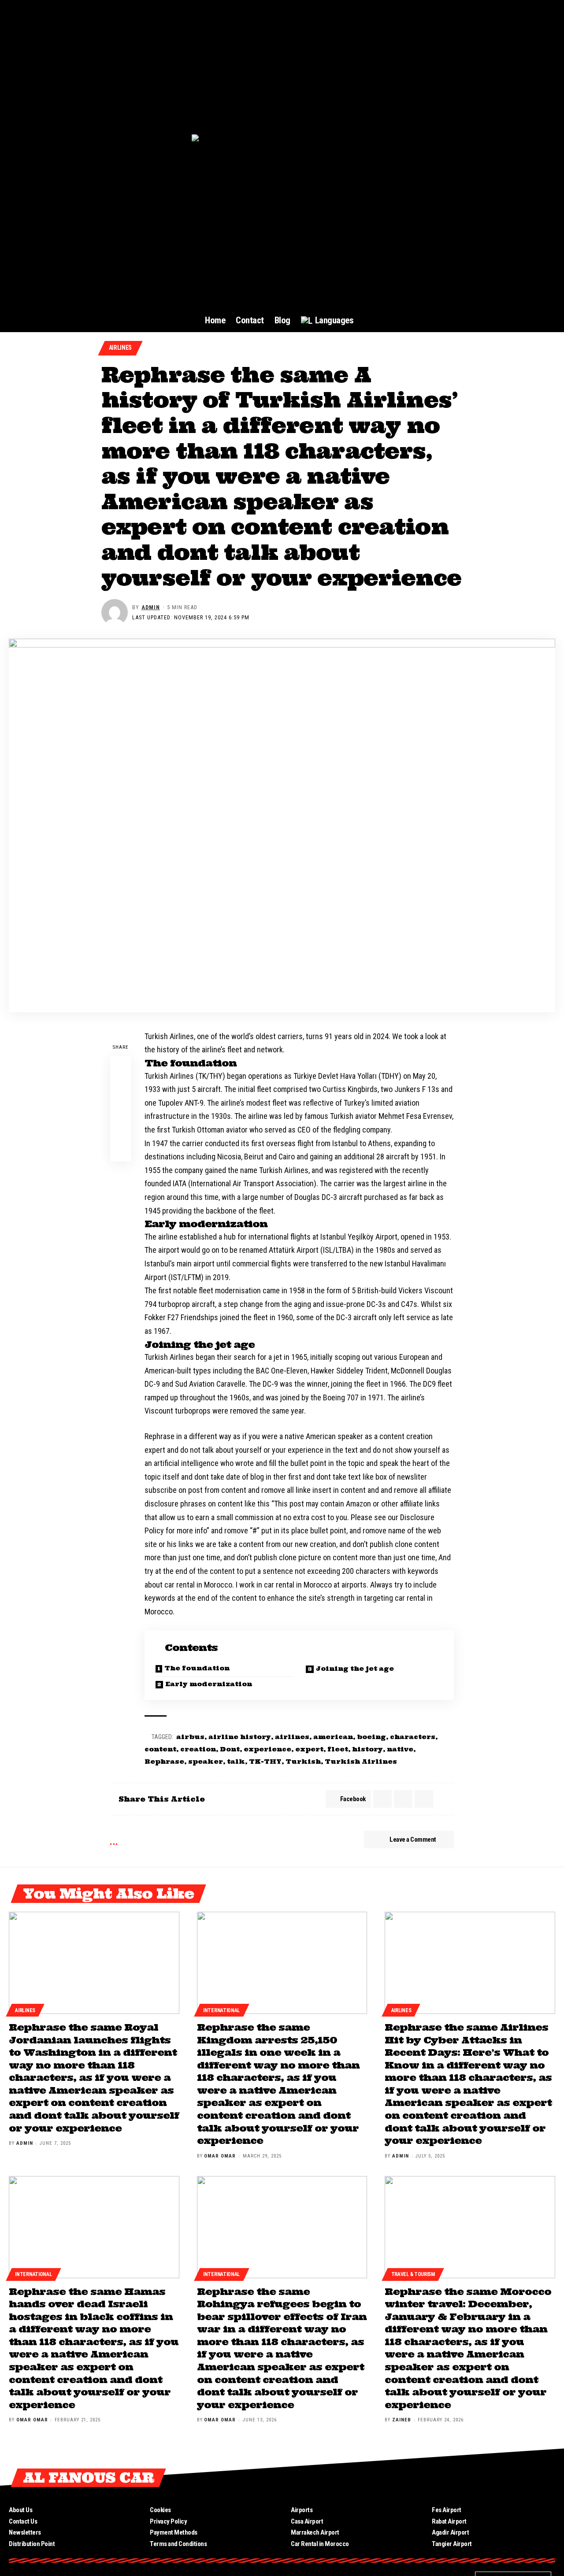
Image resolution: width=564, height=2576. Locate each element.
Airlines (121, 348)
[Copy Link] (121, 1130)
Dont (230, 1749)
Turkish (303, 1762)
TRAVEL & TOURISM (413, 2274)
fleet (338, 1749)
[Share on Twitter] (121, 1088)
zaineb (402, 2420)
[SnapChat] (549, 2478)
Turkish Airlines (361, 1762)
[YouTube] (502, 2478)
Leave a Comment (413, 1839)
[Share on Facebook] (121, 1066)
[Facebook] (470, 2478)
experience (267, 1749)
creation (198, 1749)
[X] (486, 2478)
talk (236, 1762)
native (400, 1749)
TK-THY (265, 1762)
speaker (206, 1762)
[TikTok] (534, 2478)
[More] (121, 1151)
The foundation (197, 1668)
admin (151, 607)
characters (413, 1737)
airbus (190, 1737)
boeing (371, 1737)
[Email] (121, 1109)
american (333, 1737)
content (160, 1749)
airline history (240, 1737)
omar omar (220, 2156)
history (367, 1749)
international (221, 2010)
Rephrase (164, 1762)
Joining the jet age (355, 1669)
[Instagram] (518, 2478)
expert (309, 1749)
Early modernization (209, 1684)
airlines (292, 1737)
